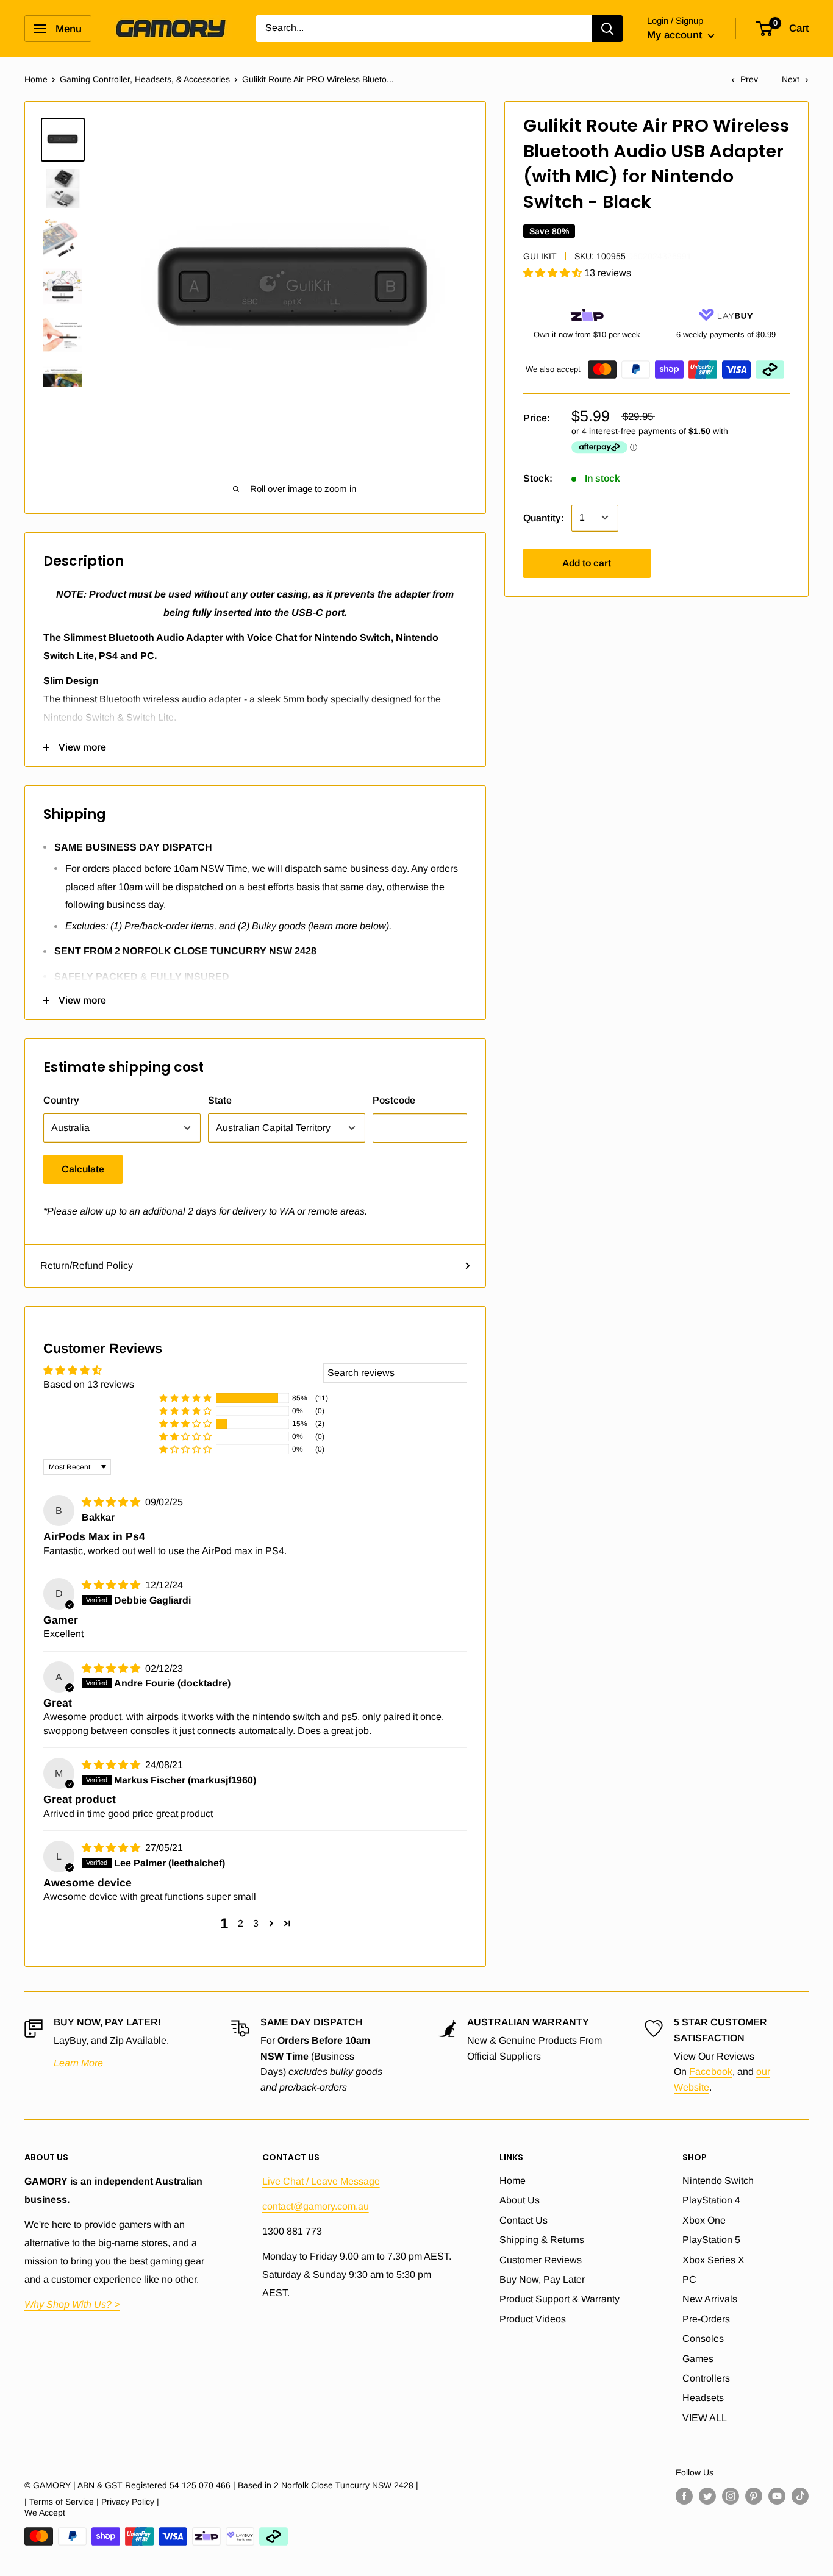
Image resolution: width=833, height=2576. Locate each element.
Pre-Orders (706, 2319)
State (220, 1100)
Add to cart (587, 562)
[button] (554, 273)
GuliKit (540, 256)
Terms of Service (62, 2502)
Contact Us (524, 2220)
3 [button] (256, 1923)
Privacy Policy (128, 2502)
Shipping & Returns (542, 2240)
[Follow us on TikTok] (800, 2496)
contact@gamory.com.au (316, 2206)
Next (791, 79)
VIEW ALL (705, 2418)
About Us (520, 2200)
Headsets (703, 2398)
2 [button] (241, 1923)
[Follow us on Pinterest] (754, 2496)
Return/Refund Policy (87, 1265)
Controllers (706, 2378)
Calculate (83, 1169)
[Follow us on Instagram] (731, 2496)
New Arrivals (710, 2299)
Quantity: (544, 517)
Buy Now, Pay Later (542, 2279)
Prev (749, 79)
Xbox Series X (713, 2260)
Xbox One (704, 2220)
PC (689, 2279)
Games (698, 2359)
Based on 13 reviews (89, 1384)
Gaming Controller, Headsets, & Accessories (145, 79)
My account (676, 35)
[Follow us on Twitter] (707, 2496)
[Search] (607, 29)
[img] (112, 1502)
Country (61, 1100)
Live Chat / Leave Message (321, 2181)
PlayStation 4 (711, 2200)
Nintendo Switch (718, 2181)
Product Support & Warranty (560, 2299)
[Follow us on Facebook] (684, 2496)
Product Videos (533, 2319)
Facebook (711, 2071)
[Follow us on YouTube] (777, 2496)
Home (36, 79)
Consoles (703, 2339)
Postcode (394, 1100)
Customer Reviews (541, 2260)
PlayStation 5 (711, 2240)
